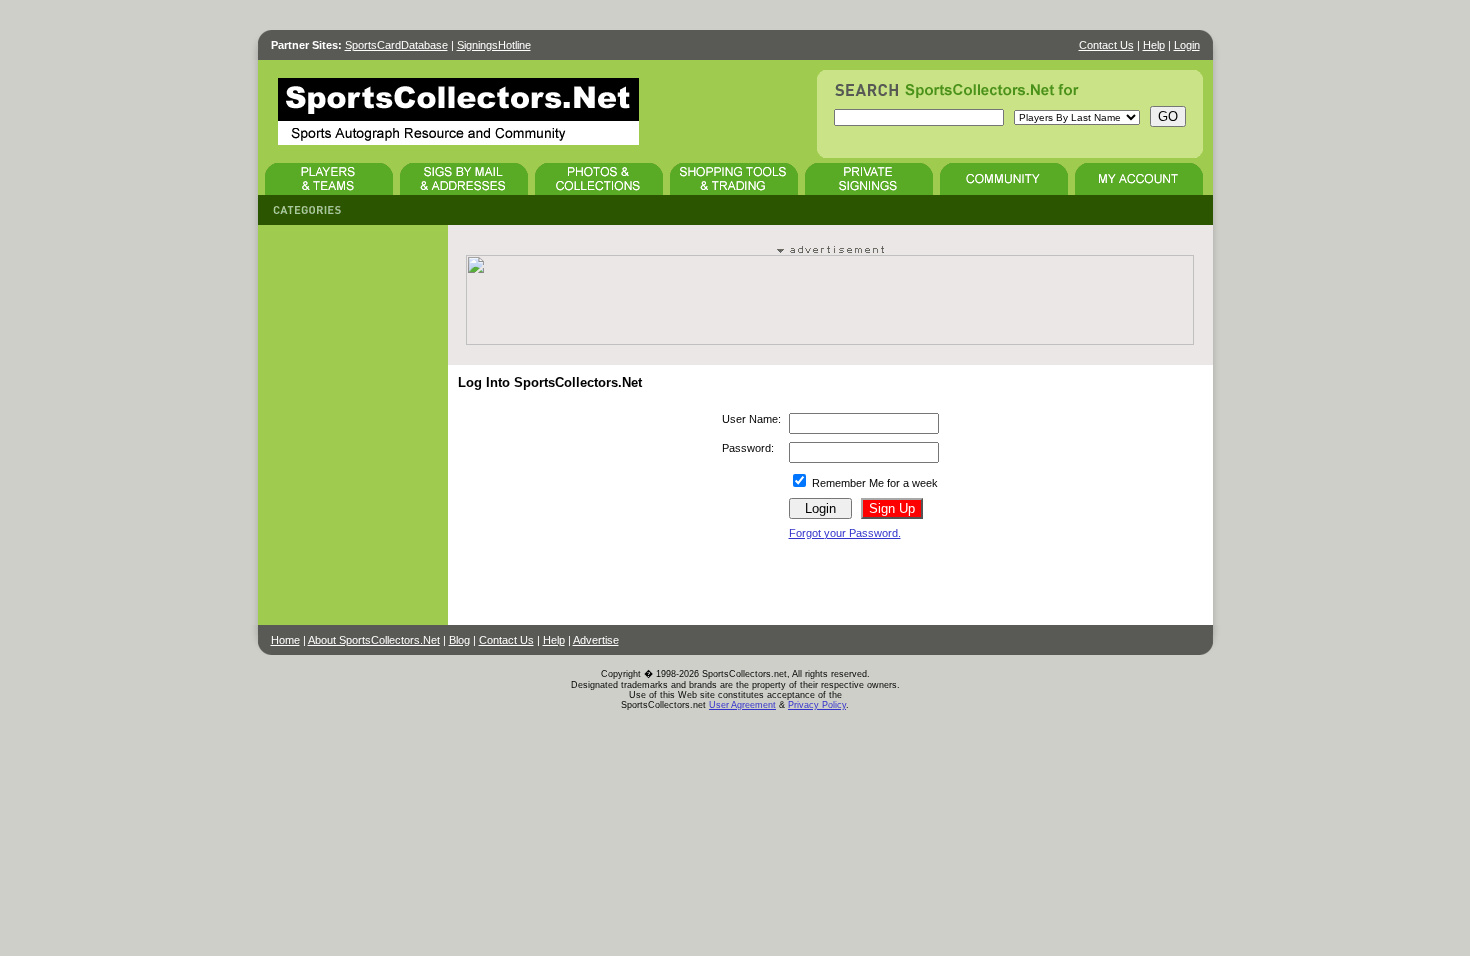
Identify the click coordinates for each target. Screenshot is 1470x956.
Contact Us (1106, 45)
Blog (459, 640)
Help (1154, 45)
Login (1187, 45)
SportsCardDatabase (396, 45)
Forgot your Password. (845, 533)
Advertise (596, 640)
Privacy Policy (817, 705)
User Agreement (742, 705)
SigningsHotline (494, 45)
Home (285, 640)
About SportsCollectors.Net (374, 640)
